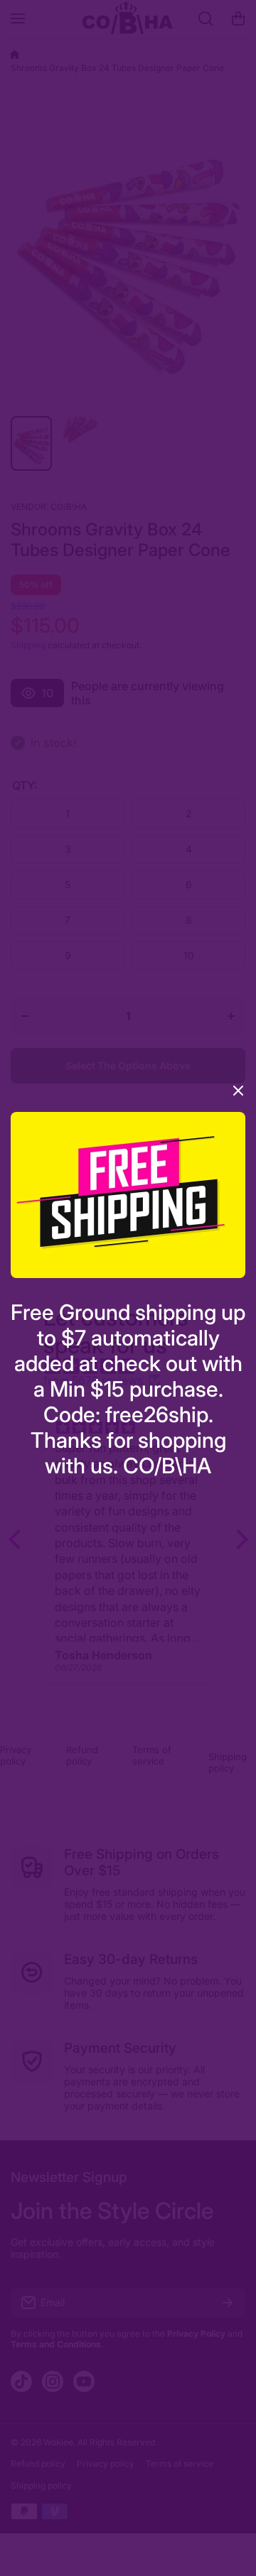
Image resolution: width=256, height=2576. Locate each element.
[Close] (238, 1096)
